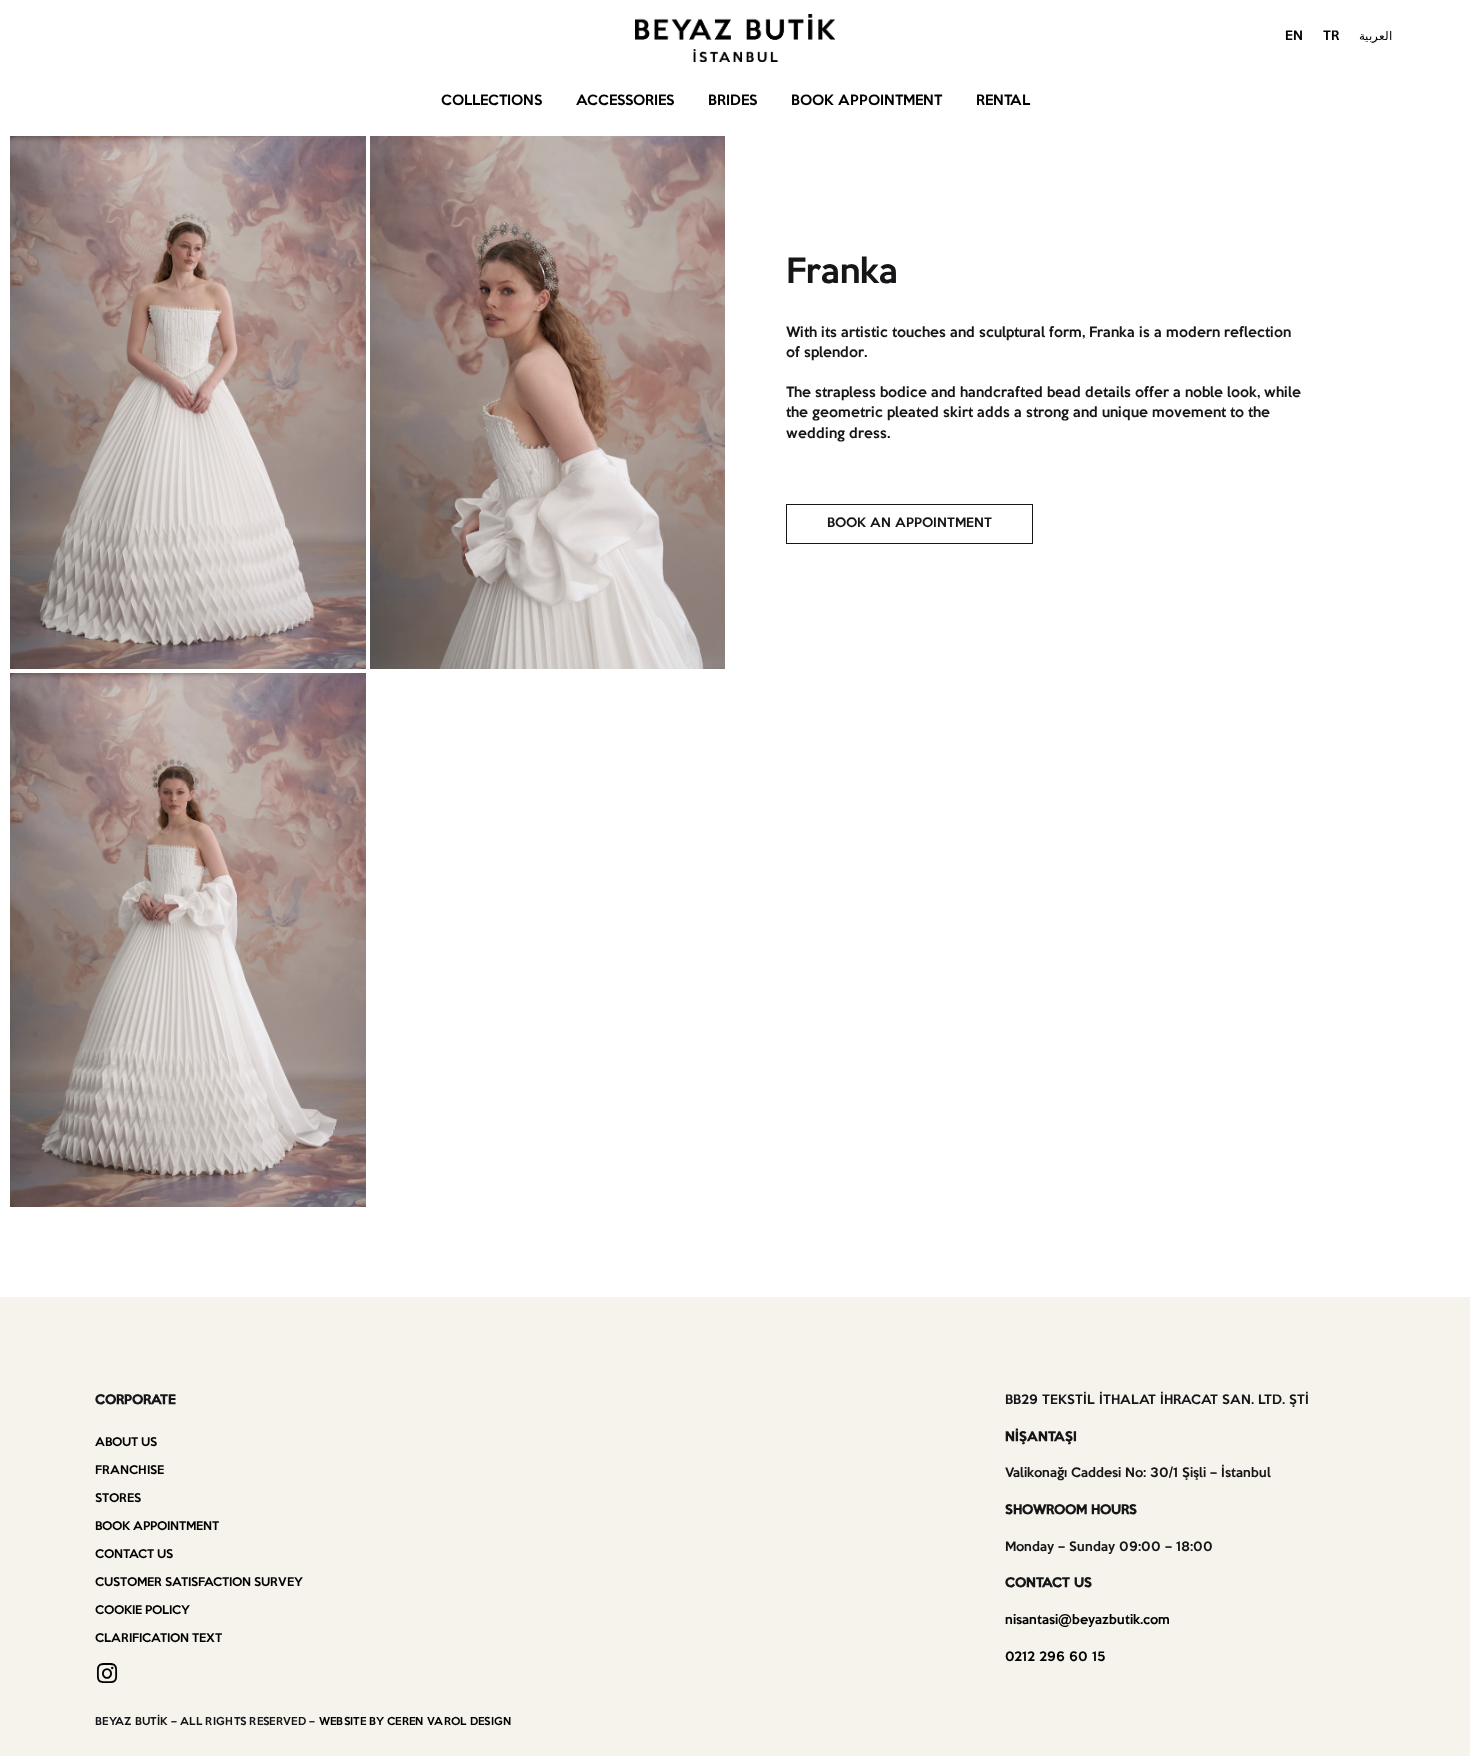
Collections (491, 101)
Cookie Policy (142, 1610)
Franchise (129, 1470)
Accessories (625, 101)
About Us (126, 1442)
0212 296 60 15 (1055, 1657)
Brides (732, 101)
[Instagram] (106, 1673)
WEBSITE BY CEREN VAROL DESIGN (415, 1722)
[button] (909, 524)
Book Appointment (866, 101)
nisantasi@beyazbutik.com (1087, 1620)
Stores (118, 1498)
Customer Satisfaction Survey (199, 1582)
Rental (1003, 101)
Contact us (134, 1554)
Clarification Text (158, 1638)
